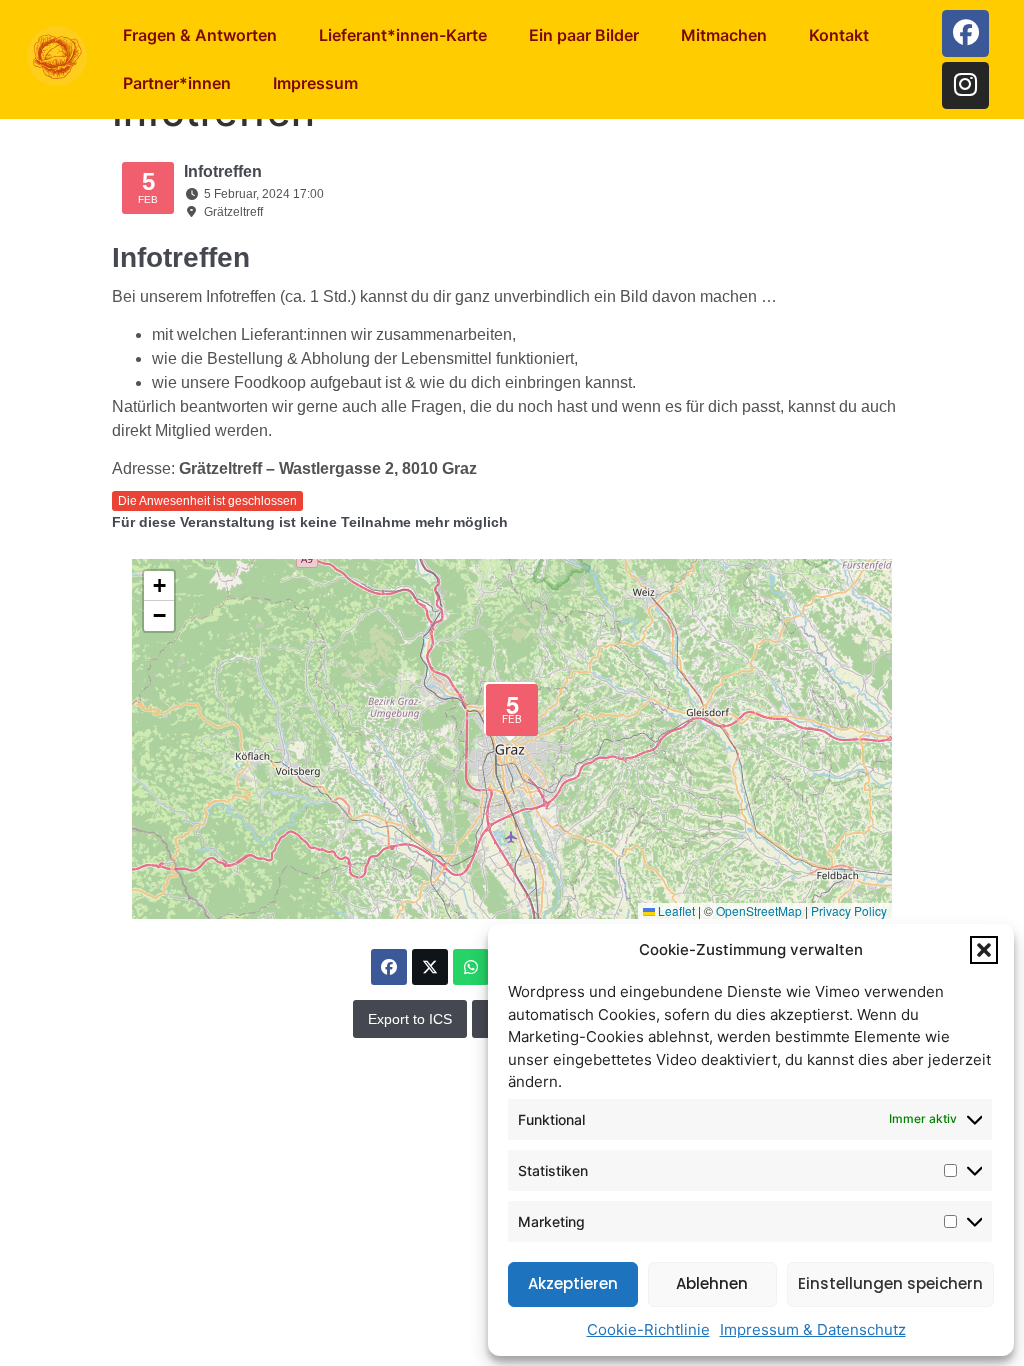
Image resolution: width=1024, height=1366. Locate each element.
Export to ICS (410, 1019)
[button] (984, 950)
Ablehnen (712, 1283)
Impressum (315, 83)
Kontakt (839, 35)
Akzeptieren (573, 1283)
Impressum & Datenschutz (813, 1329)
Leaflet (675, 910)
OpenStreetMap (759, 910)
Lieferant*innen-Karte (403, 35)
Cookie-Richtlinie (648, 1329)
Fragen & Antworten (200, 35)
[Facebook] (965, 33)
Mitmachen (724, 35)
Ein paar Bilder (584, 35)
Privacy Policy (849, 910)
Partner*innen (177, 83)
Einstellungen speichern (890, 1283)
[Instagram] (965, 85)
